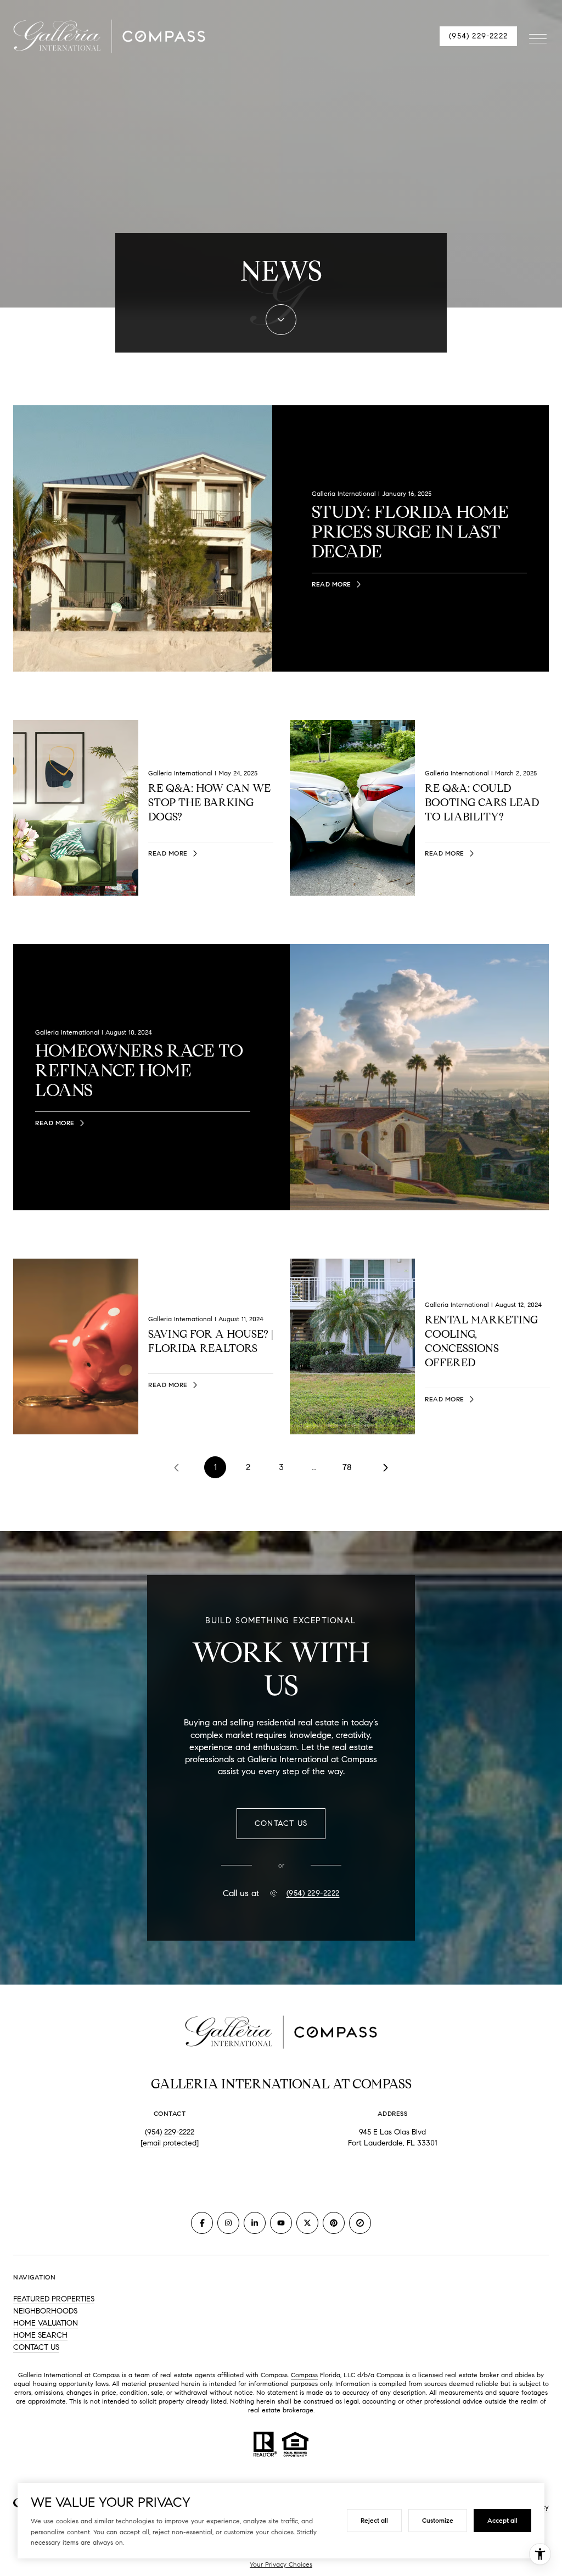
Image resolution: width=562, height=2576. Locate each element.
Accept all (502, 2520)
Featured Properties (54, 2299)
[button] (281, 1824)
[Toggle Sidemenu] (538, 36)
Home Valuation (46, 2323)
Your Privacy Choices (281, 2564)
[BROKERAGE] (360, 2223)
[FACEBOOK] (202, 2223)
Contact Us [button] (36, 2347)
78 (347, 1467)
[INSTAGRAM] (228, 2223)
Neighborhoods (45, 2311)
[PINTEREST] (334, 2223)
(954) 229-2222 (478, 36)
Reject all (374, 2520)
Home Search (40, 2335)
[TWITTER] (307, 2223)
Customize (438, 2520)
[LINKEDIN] (255, 2223)
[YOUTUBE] (281, 2223)
